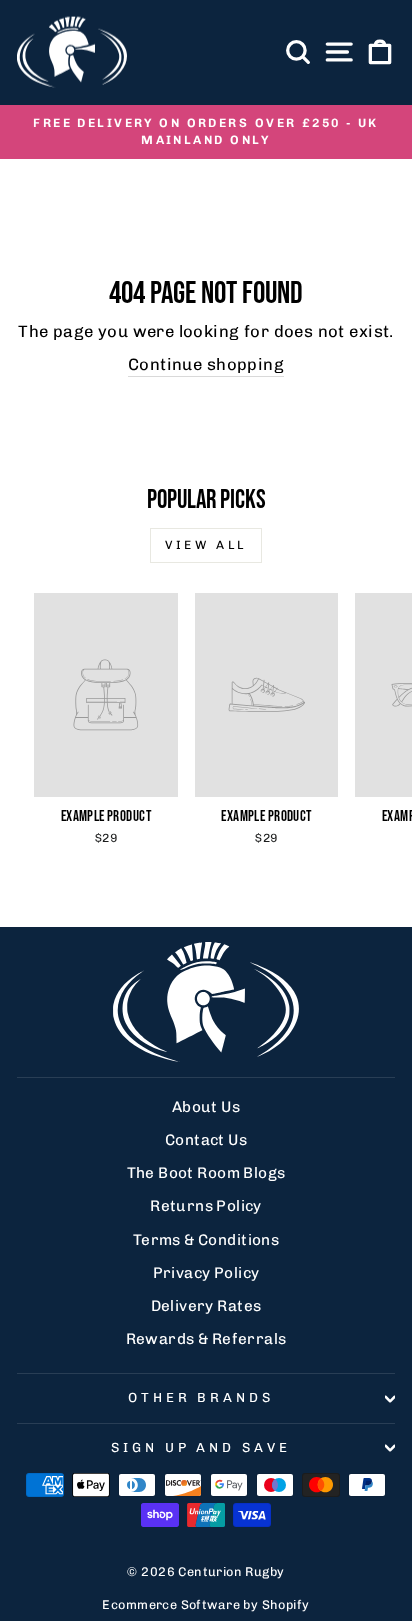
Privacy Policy (206, 1273)
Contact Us (206, 1140)
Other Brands (201, 1397)
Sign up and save (201, 1447)
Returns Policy (206, 1206)
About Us (206, 1107)
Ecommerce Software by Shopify (205, 1604)
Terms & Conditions (206, 1240)
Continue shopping (206, 364)
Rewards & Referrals (206, 1339)
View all (206, 545)
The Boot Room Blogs (206, 1173)
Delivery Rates (206, 1306)
